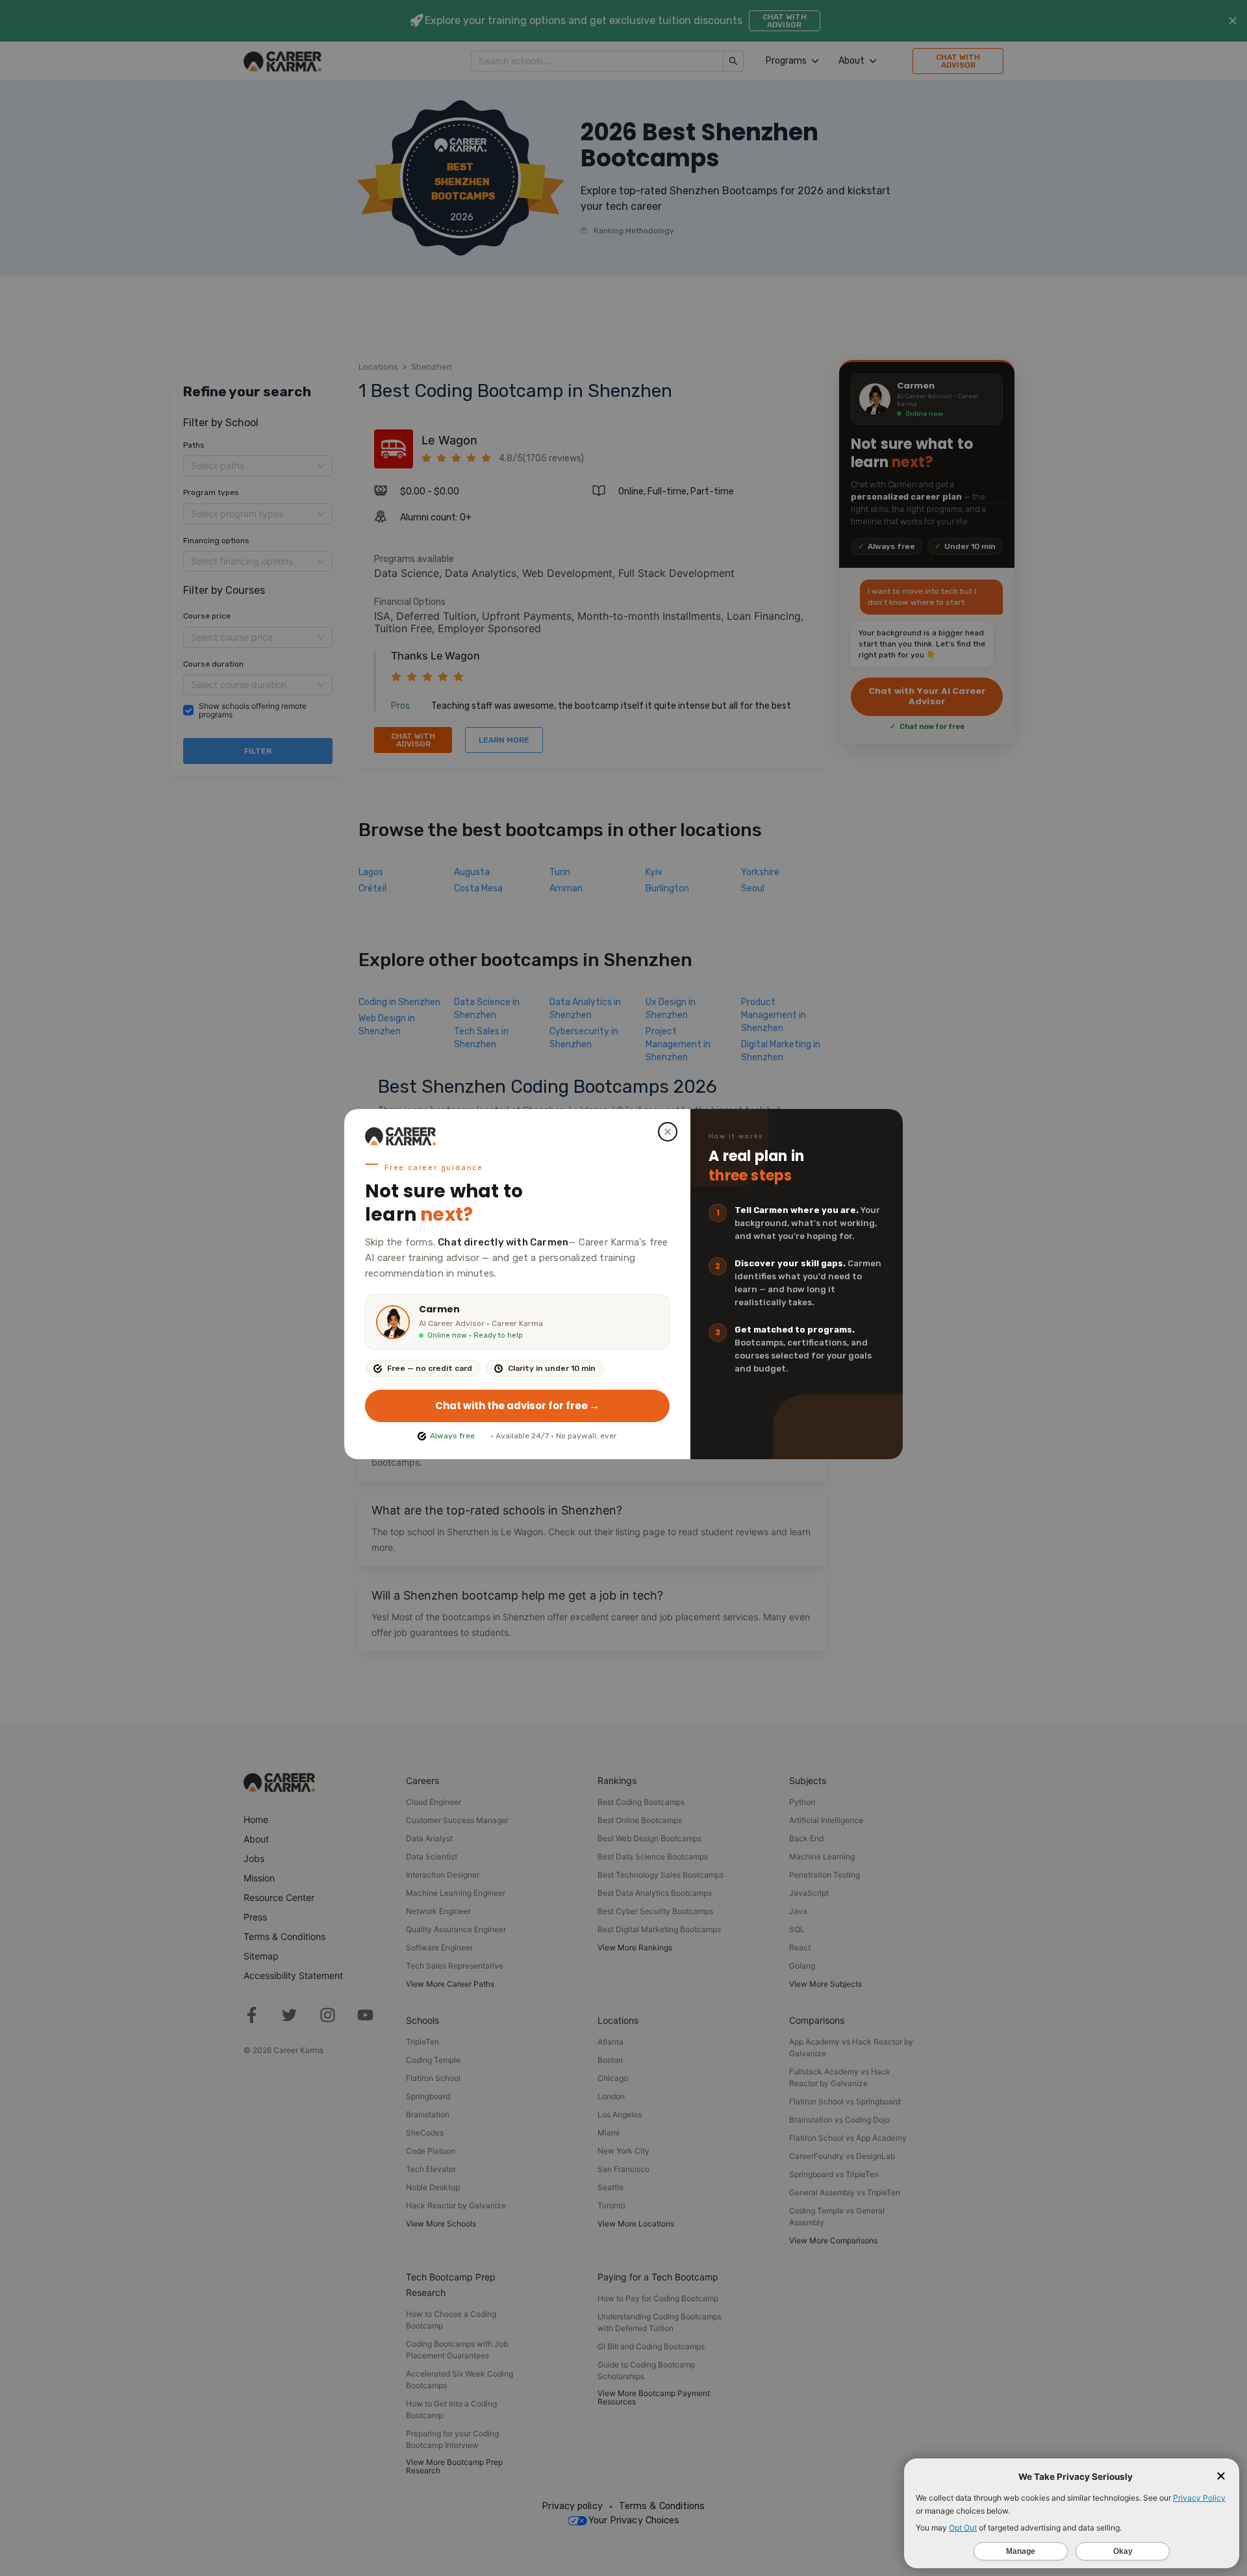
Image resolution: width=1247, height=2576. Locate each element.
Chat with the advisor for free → (517, 1406)
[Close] (668, 1132)
